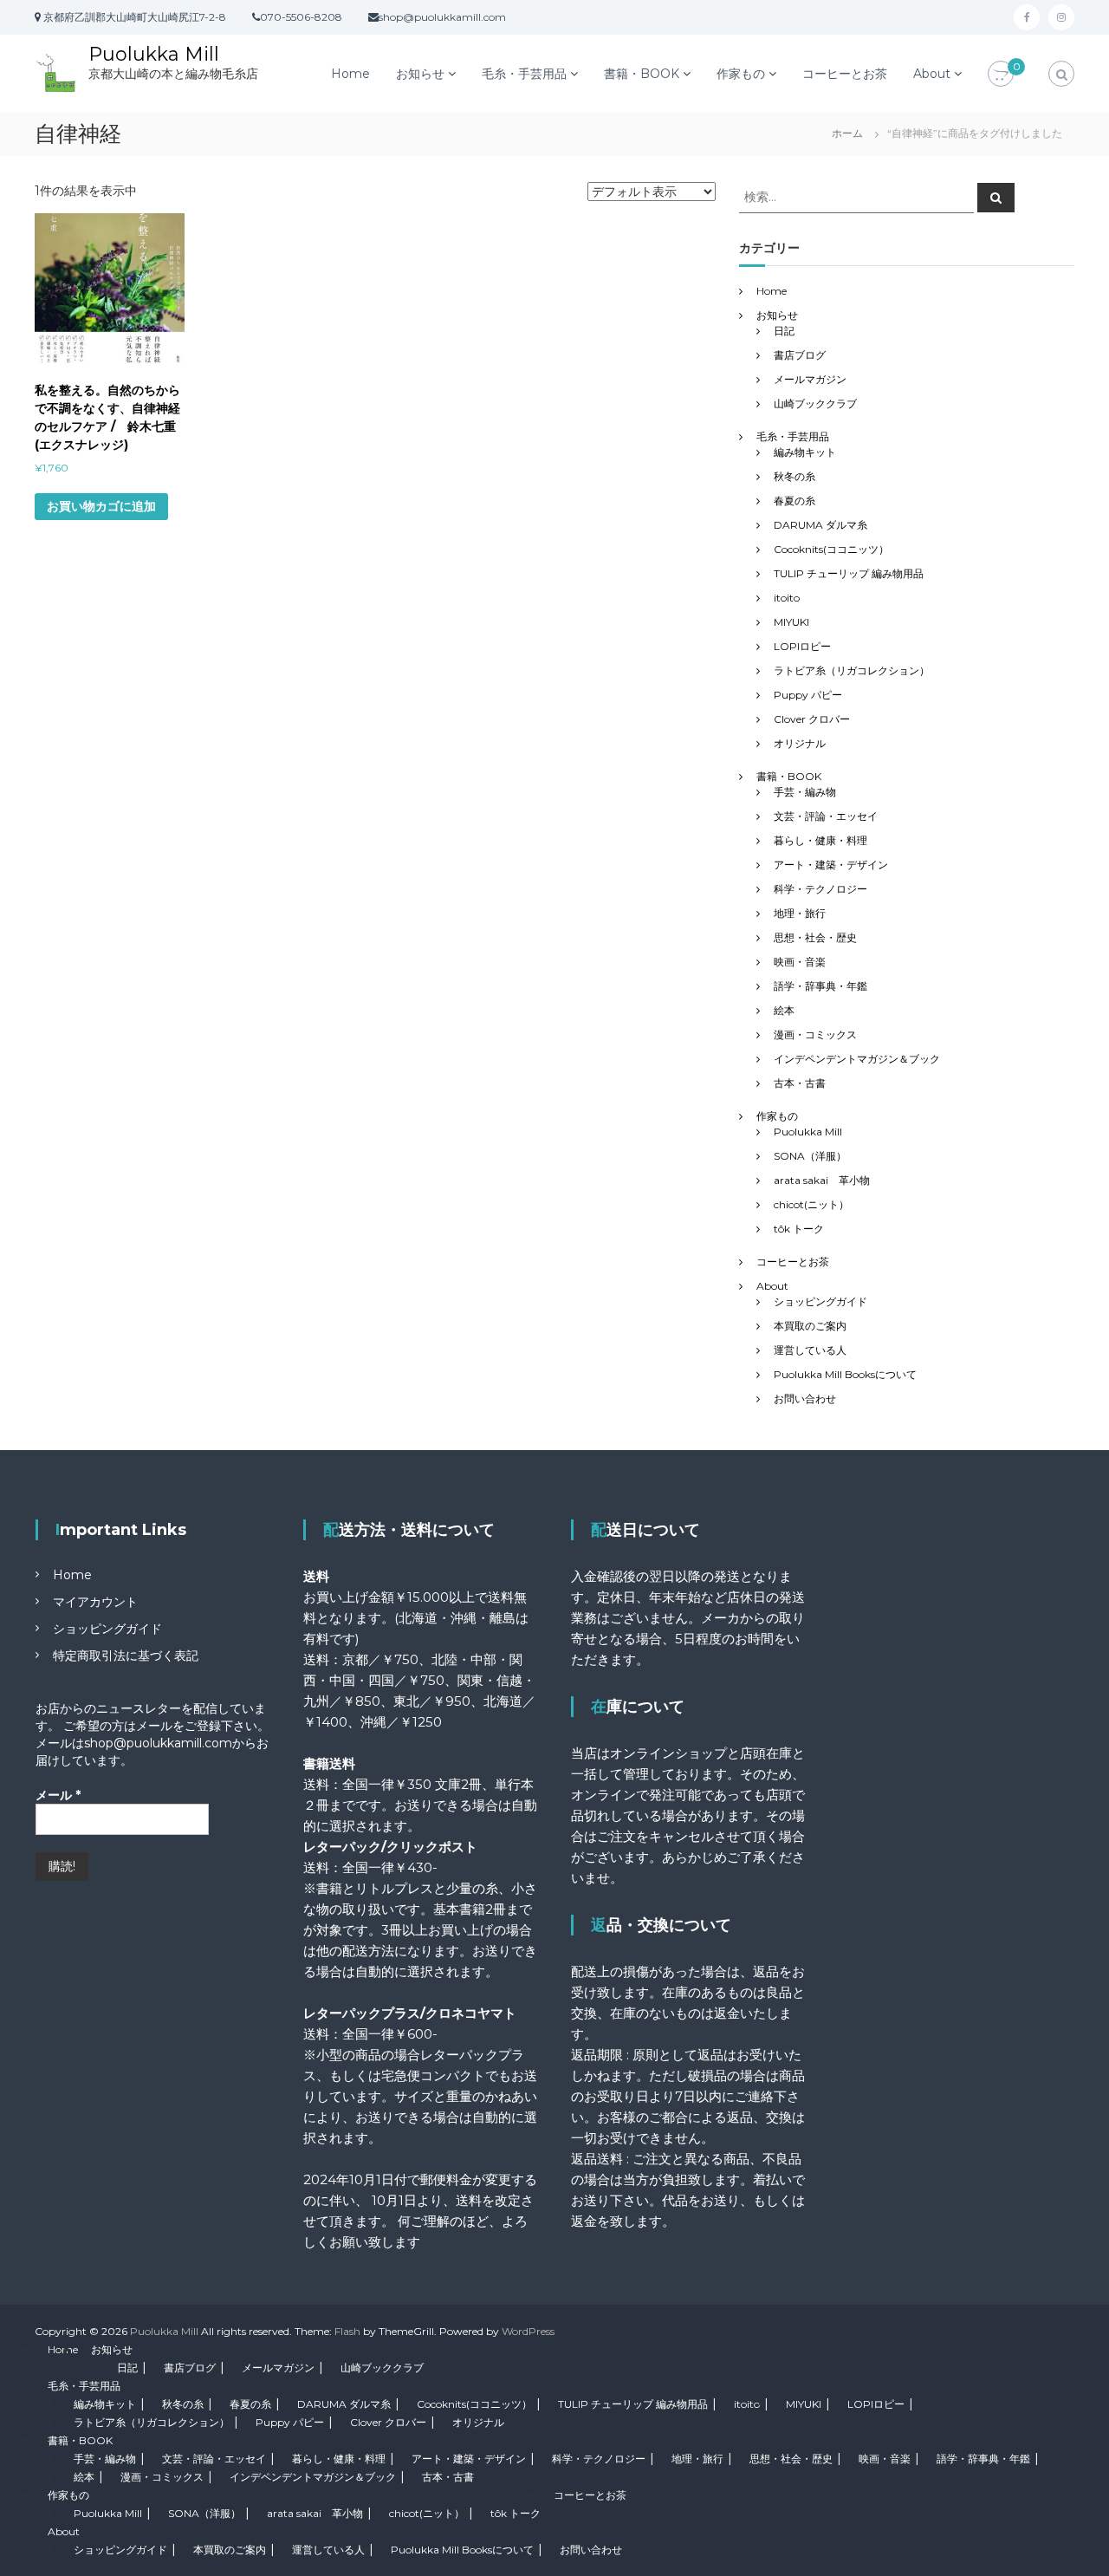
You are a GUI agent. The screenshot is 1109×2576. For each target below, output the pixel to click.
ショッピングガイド (820, 1301)
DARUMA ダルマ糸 (820, 525)
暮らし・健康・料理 (820, 840)
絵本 (784, 1010)
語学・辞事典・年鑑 (820, 986)
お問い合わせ (805, 1399)
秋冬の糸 (794, 476)
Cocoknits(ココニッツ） (831, 549)
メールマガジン (810, 379)
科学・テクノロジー (820, 889)
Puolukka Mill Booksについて (845, 1374)
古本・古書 (800, 1083)
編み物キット (805, 452)
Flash (347, 2331)
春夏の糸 (794, 501)
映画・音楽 (800, 962)
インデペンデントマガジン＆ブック (857, 1059)
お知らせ (420, 74)
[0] (1001, 75)
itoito (787, 598)
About (932, 74)
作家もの (741, 74)
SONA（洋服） (810, 1156)
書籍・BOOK (642, 74)
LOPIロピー (802, 646)
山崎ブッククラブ (815, 403)
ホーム (847, 133)
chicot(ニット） (811, 1204)
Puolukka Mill (154, 54)
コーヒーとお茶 (845, 74)
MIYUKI (791, 622)
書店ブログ (800, 355)
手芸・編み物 (805, 792)
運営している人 (810, 1350)
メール (58, 1795)
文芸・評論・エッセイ (826, 816)
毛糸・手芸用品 (524, 74)
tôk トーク (799, 1229)
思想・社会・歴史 (815, 937)
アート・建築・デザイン (831, 865)
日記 (784, 331)
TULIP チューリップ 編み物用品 (849, 573)
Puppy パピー (808, 695)
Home (350, 74)
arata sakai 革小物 (822, 1180)
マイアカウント (95, 1602)
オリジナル (800, 743)
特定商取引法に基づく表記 (126, 1656)
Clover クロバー (812, 719)
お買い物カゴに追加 (101, 506)
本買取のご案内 (810, 1326)
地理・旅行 (800, 913)
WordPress (528, 2331)
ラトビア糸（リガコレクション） (852, 670)
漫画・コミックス (815, 1034)
